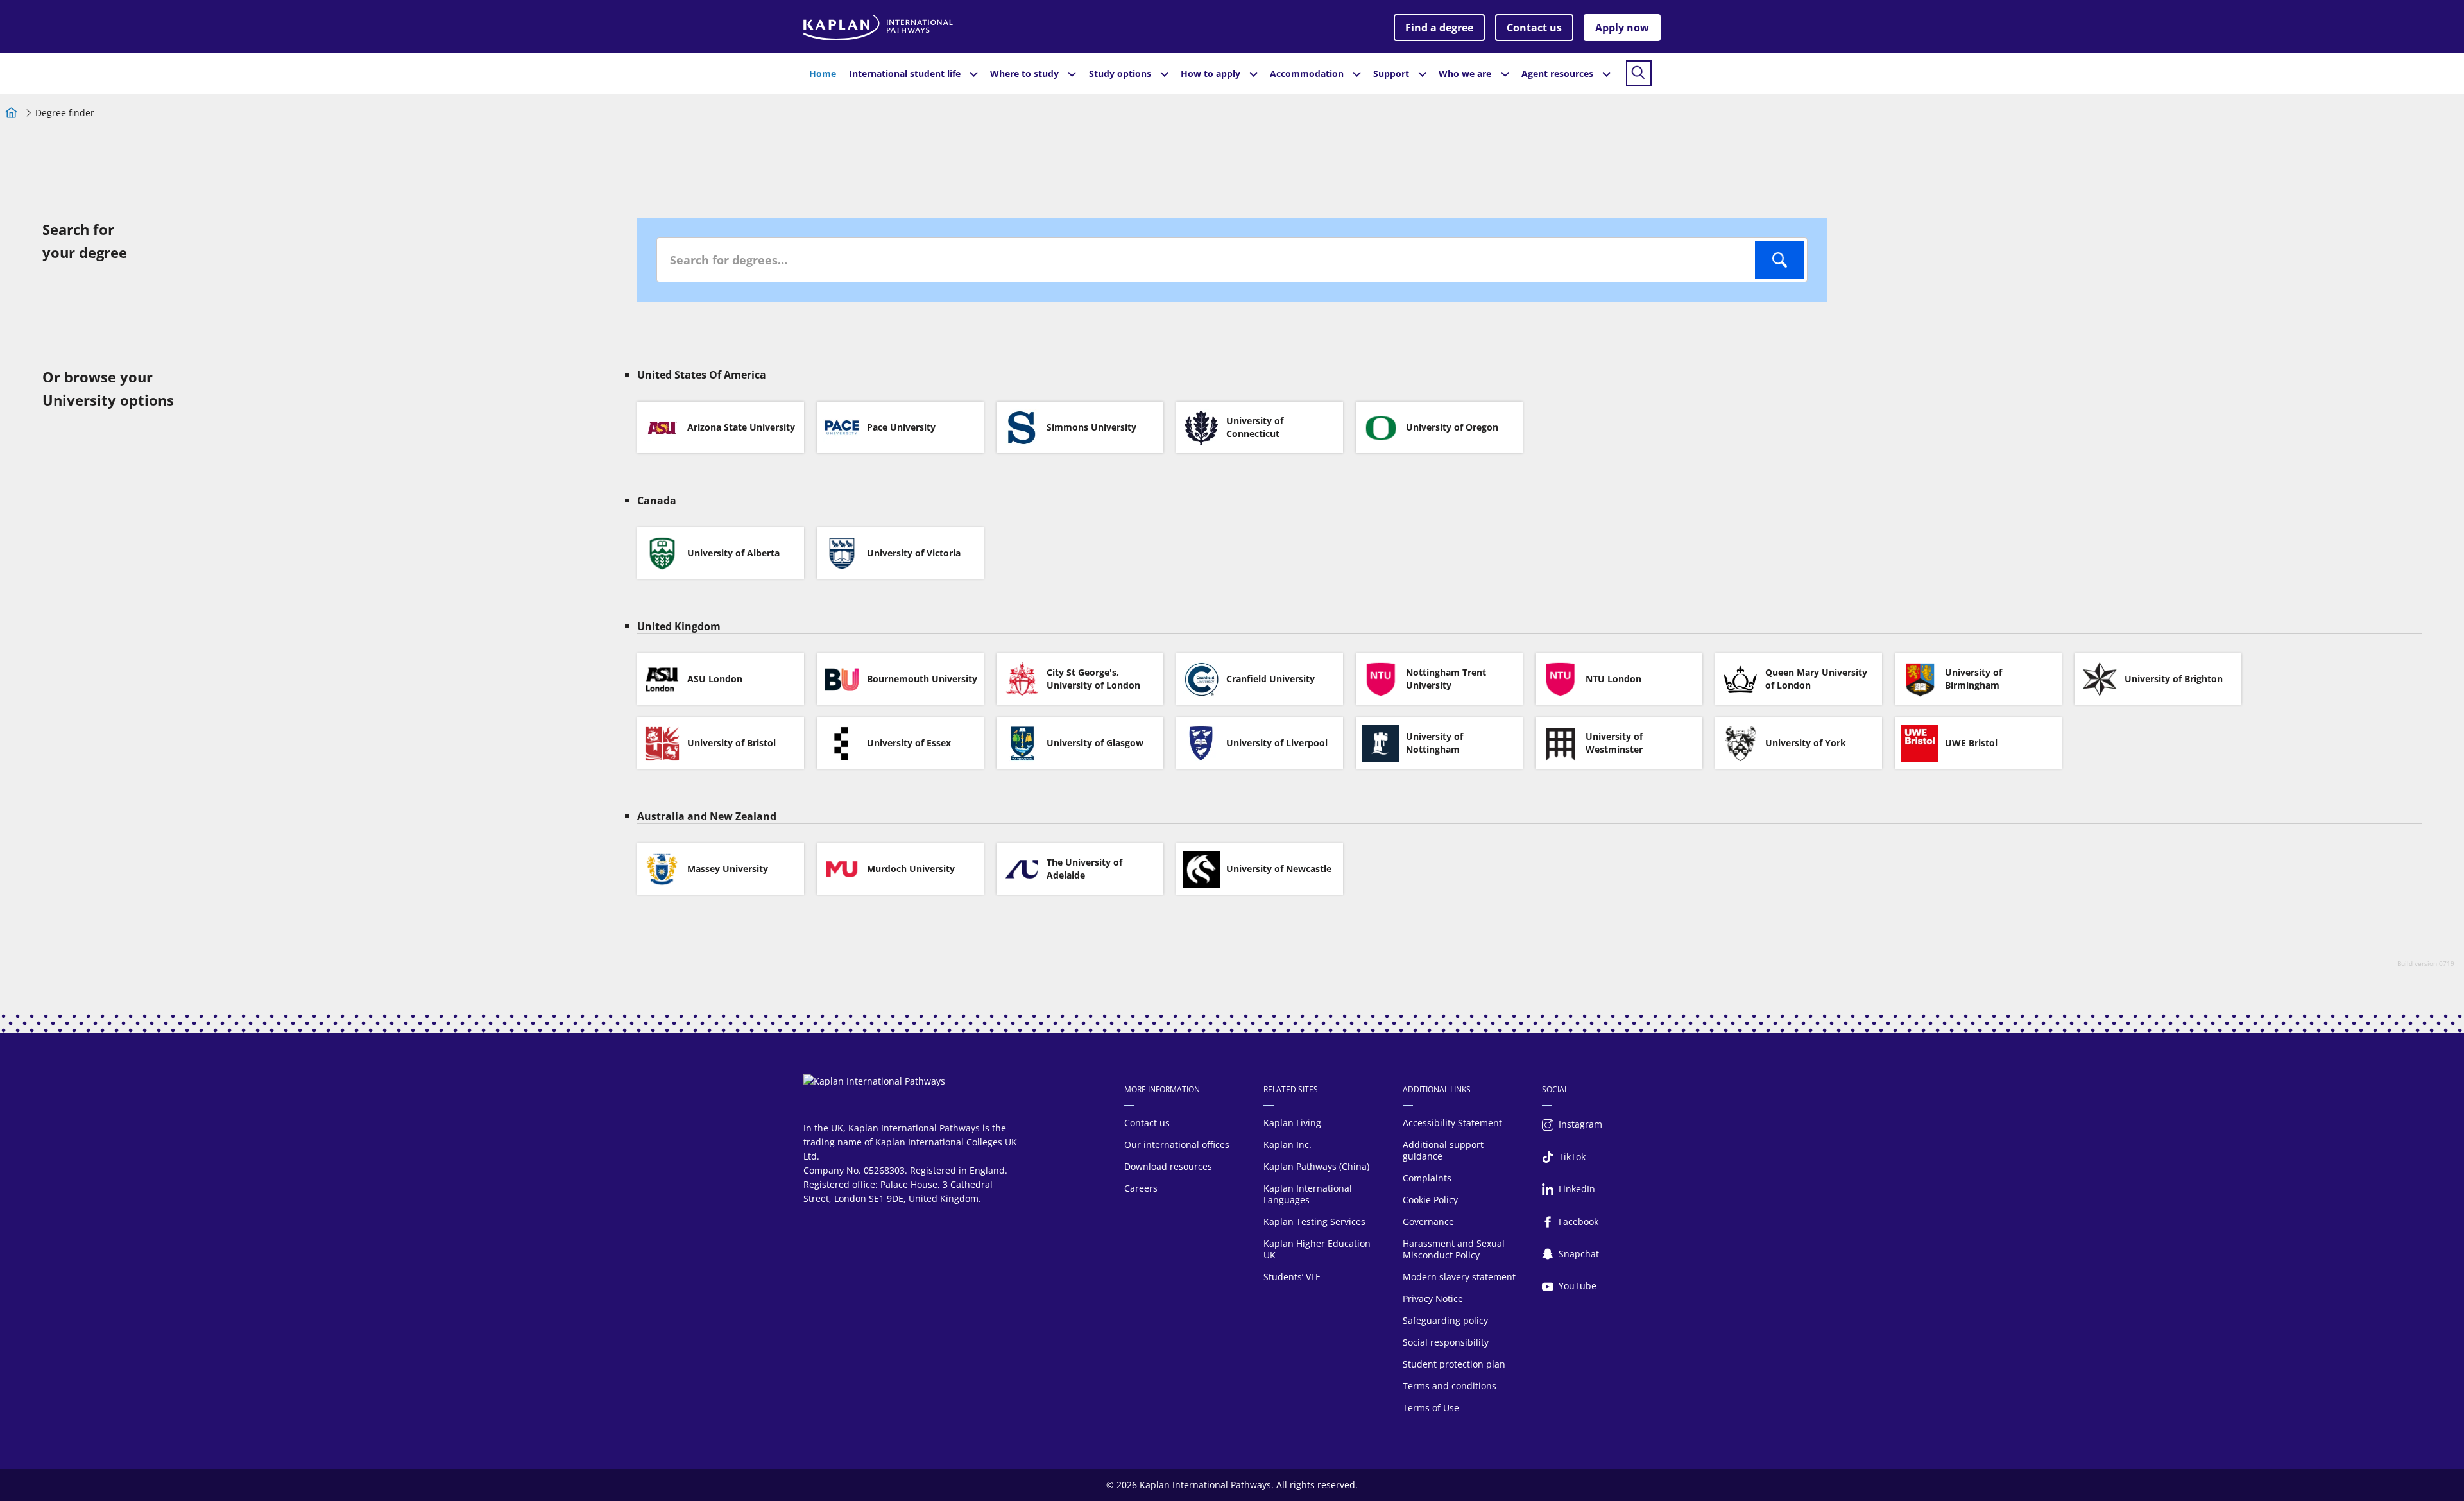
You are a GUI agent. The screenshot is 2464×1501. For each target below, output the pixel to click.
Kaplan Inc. (1288, 1145)
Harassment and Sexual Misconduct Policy (1454, 1249)
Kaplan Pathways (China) (1316, 1166)
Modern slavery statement (1459, 1277)
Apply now (1622, 28)
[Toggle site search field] (1639, 73)
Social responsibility (1446, 1342)
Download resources (1168, 1166)
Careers (1141, 1188)
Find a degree (1439, 28)
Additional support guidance (1443, 1150)
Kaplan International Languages (1308, 1194)
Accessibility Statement (1452, 1123)
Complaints (1427, 1178)
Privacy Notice (1433, 1299)
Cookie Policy (1430, 1200)
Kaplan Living (1292, 1123)
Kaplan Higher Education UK (1317, 1249)
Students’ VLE (1292, 1277)
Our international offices (1177, 1145)
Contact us (1534, 28)
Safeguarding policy (1445, 1320)
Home (823, 73)
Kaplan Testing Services (1314, 1222)
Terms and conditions (1450, 1386)
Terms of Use (1431, 1408)
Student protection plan (1454, 1364)
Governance (1428, 1222)
